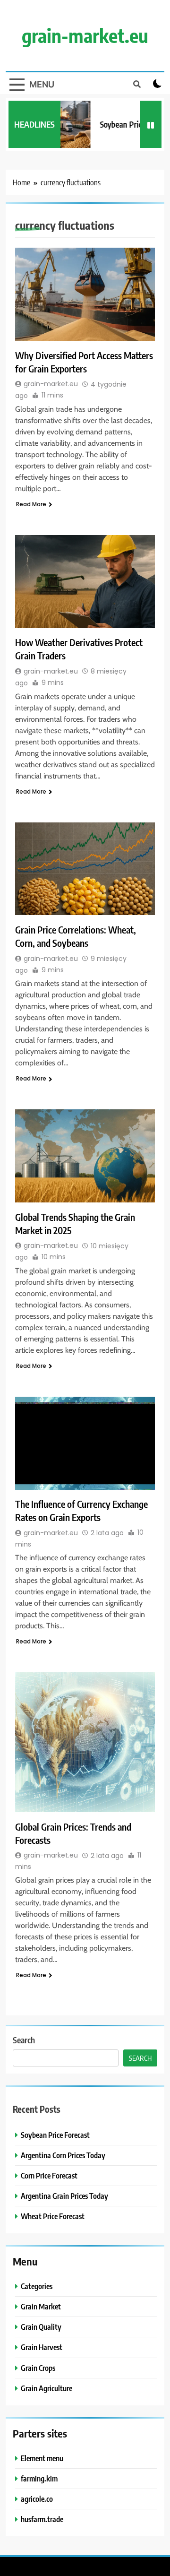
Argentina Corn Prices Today (63, 2155)
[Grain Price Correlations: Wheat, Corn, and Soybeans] (85, 869)
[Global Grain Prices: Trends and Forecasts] (85, 1742)
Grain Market (41, 2306)
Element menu (42, 2458)
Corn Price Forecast (49, 2175)
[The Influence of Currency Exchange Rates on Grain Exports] (85, 1443)
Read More (31, 504)
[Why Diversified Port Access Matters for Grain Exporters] (85, 294)
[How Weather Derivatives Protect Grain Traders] (85, 582)
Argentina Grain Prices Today (64, 2196)
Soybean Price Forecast (55, 2135)
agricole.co (37, 2499)
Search (24, 2040)
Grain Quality (41, 2327)
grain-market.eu (85, 35)
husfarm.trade (42, 2519)
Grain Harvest (42, 2347)
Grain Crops (38, 2368)
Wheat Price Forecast (53, 2216)
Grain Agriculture (47, 2388)
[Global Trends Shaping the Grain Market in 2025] (85, 1156)
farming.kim (39, 2478)
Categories (37, 2286)
